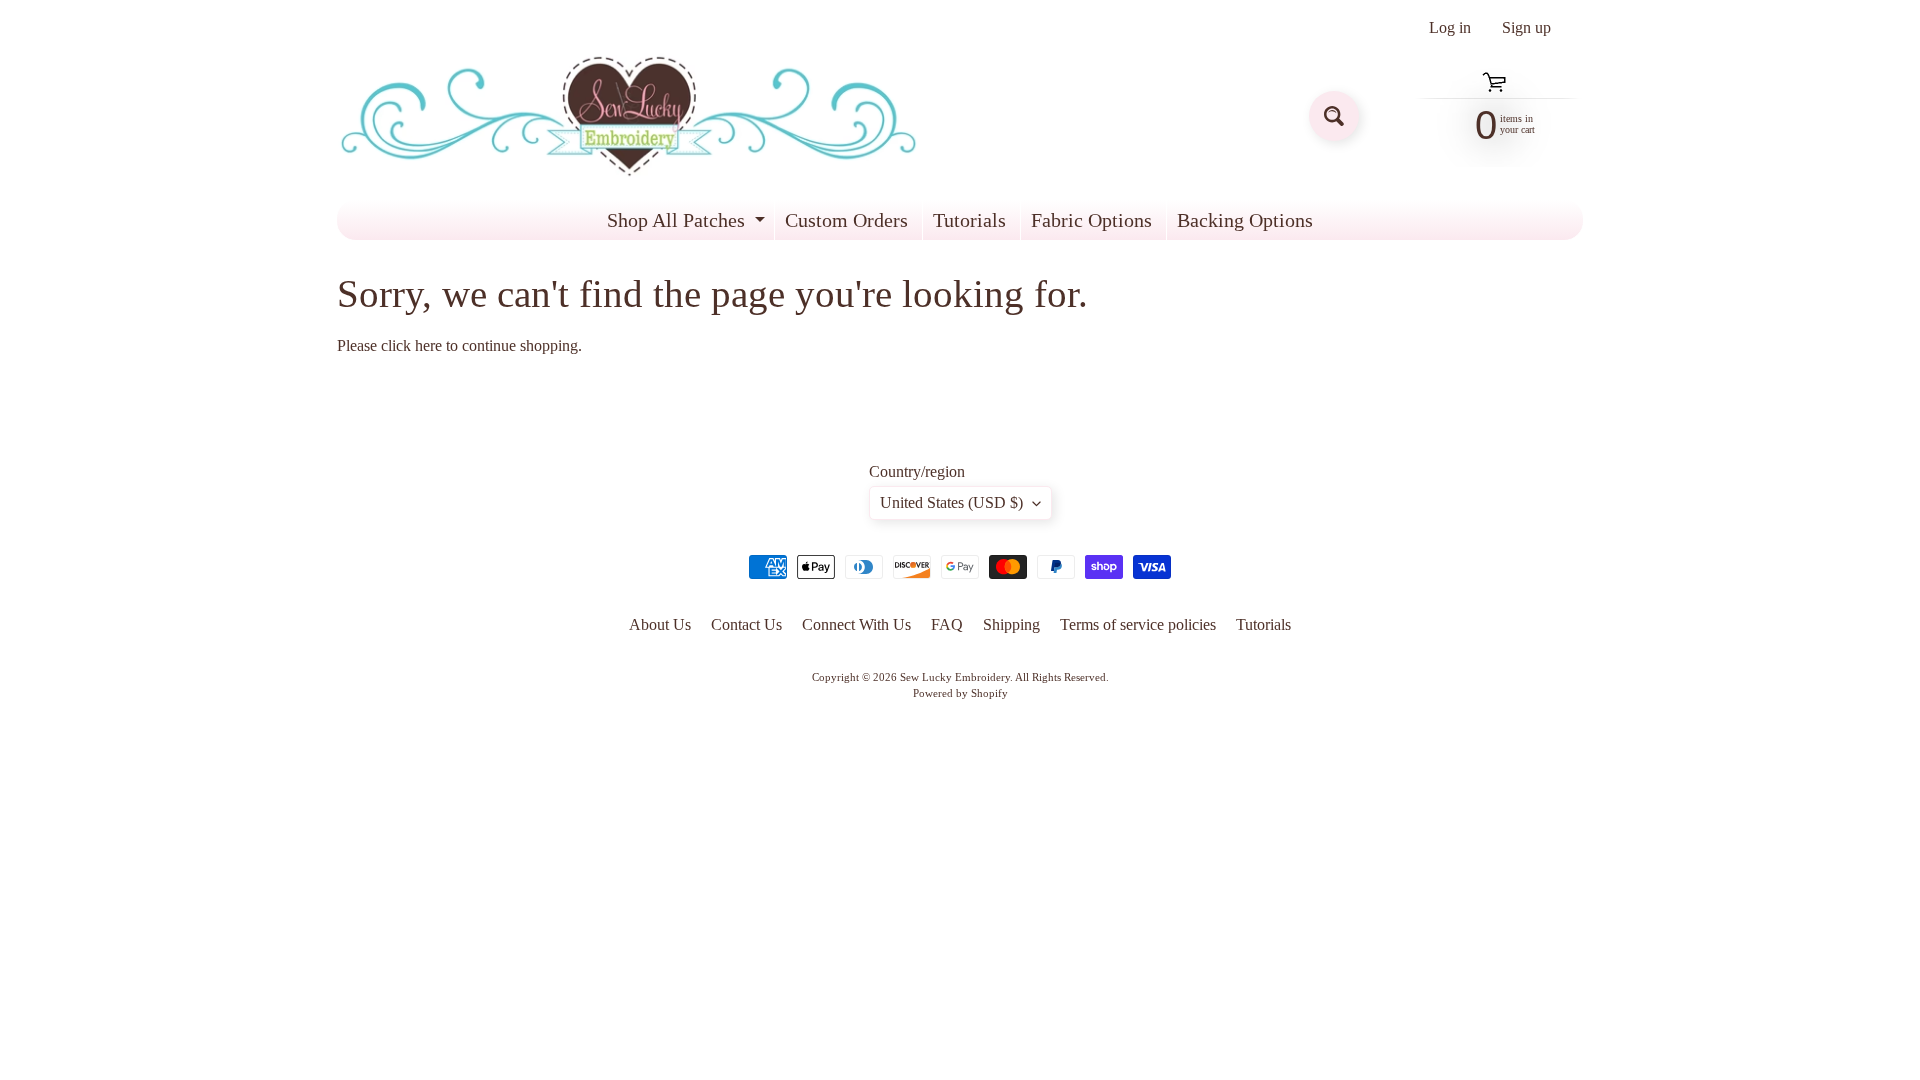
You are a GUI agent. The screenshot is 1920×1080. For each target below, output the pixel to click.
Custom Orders (846, 220)
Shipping (1011, 624)
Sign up (1526, 28)
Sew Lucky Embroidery (955, 677)
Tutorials (969, 220)
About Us (660, 624)
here (428, 345)
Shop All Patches (688, 224)
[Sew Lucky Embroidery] (628, 116)
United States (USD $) (951, 502)
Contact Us (746, 624)
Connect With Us (856, 624)
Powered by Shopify (960, 693)
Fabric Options (1091, 220)
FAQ (947, 624)
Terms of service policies (1138, 624)
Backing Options (1245, 220)
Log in (1450, 28)
